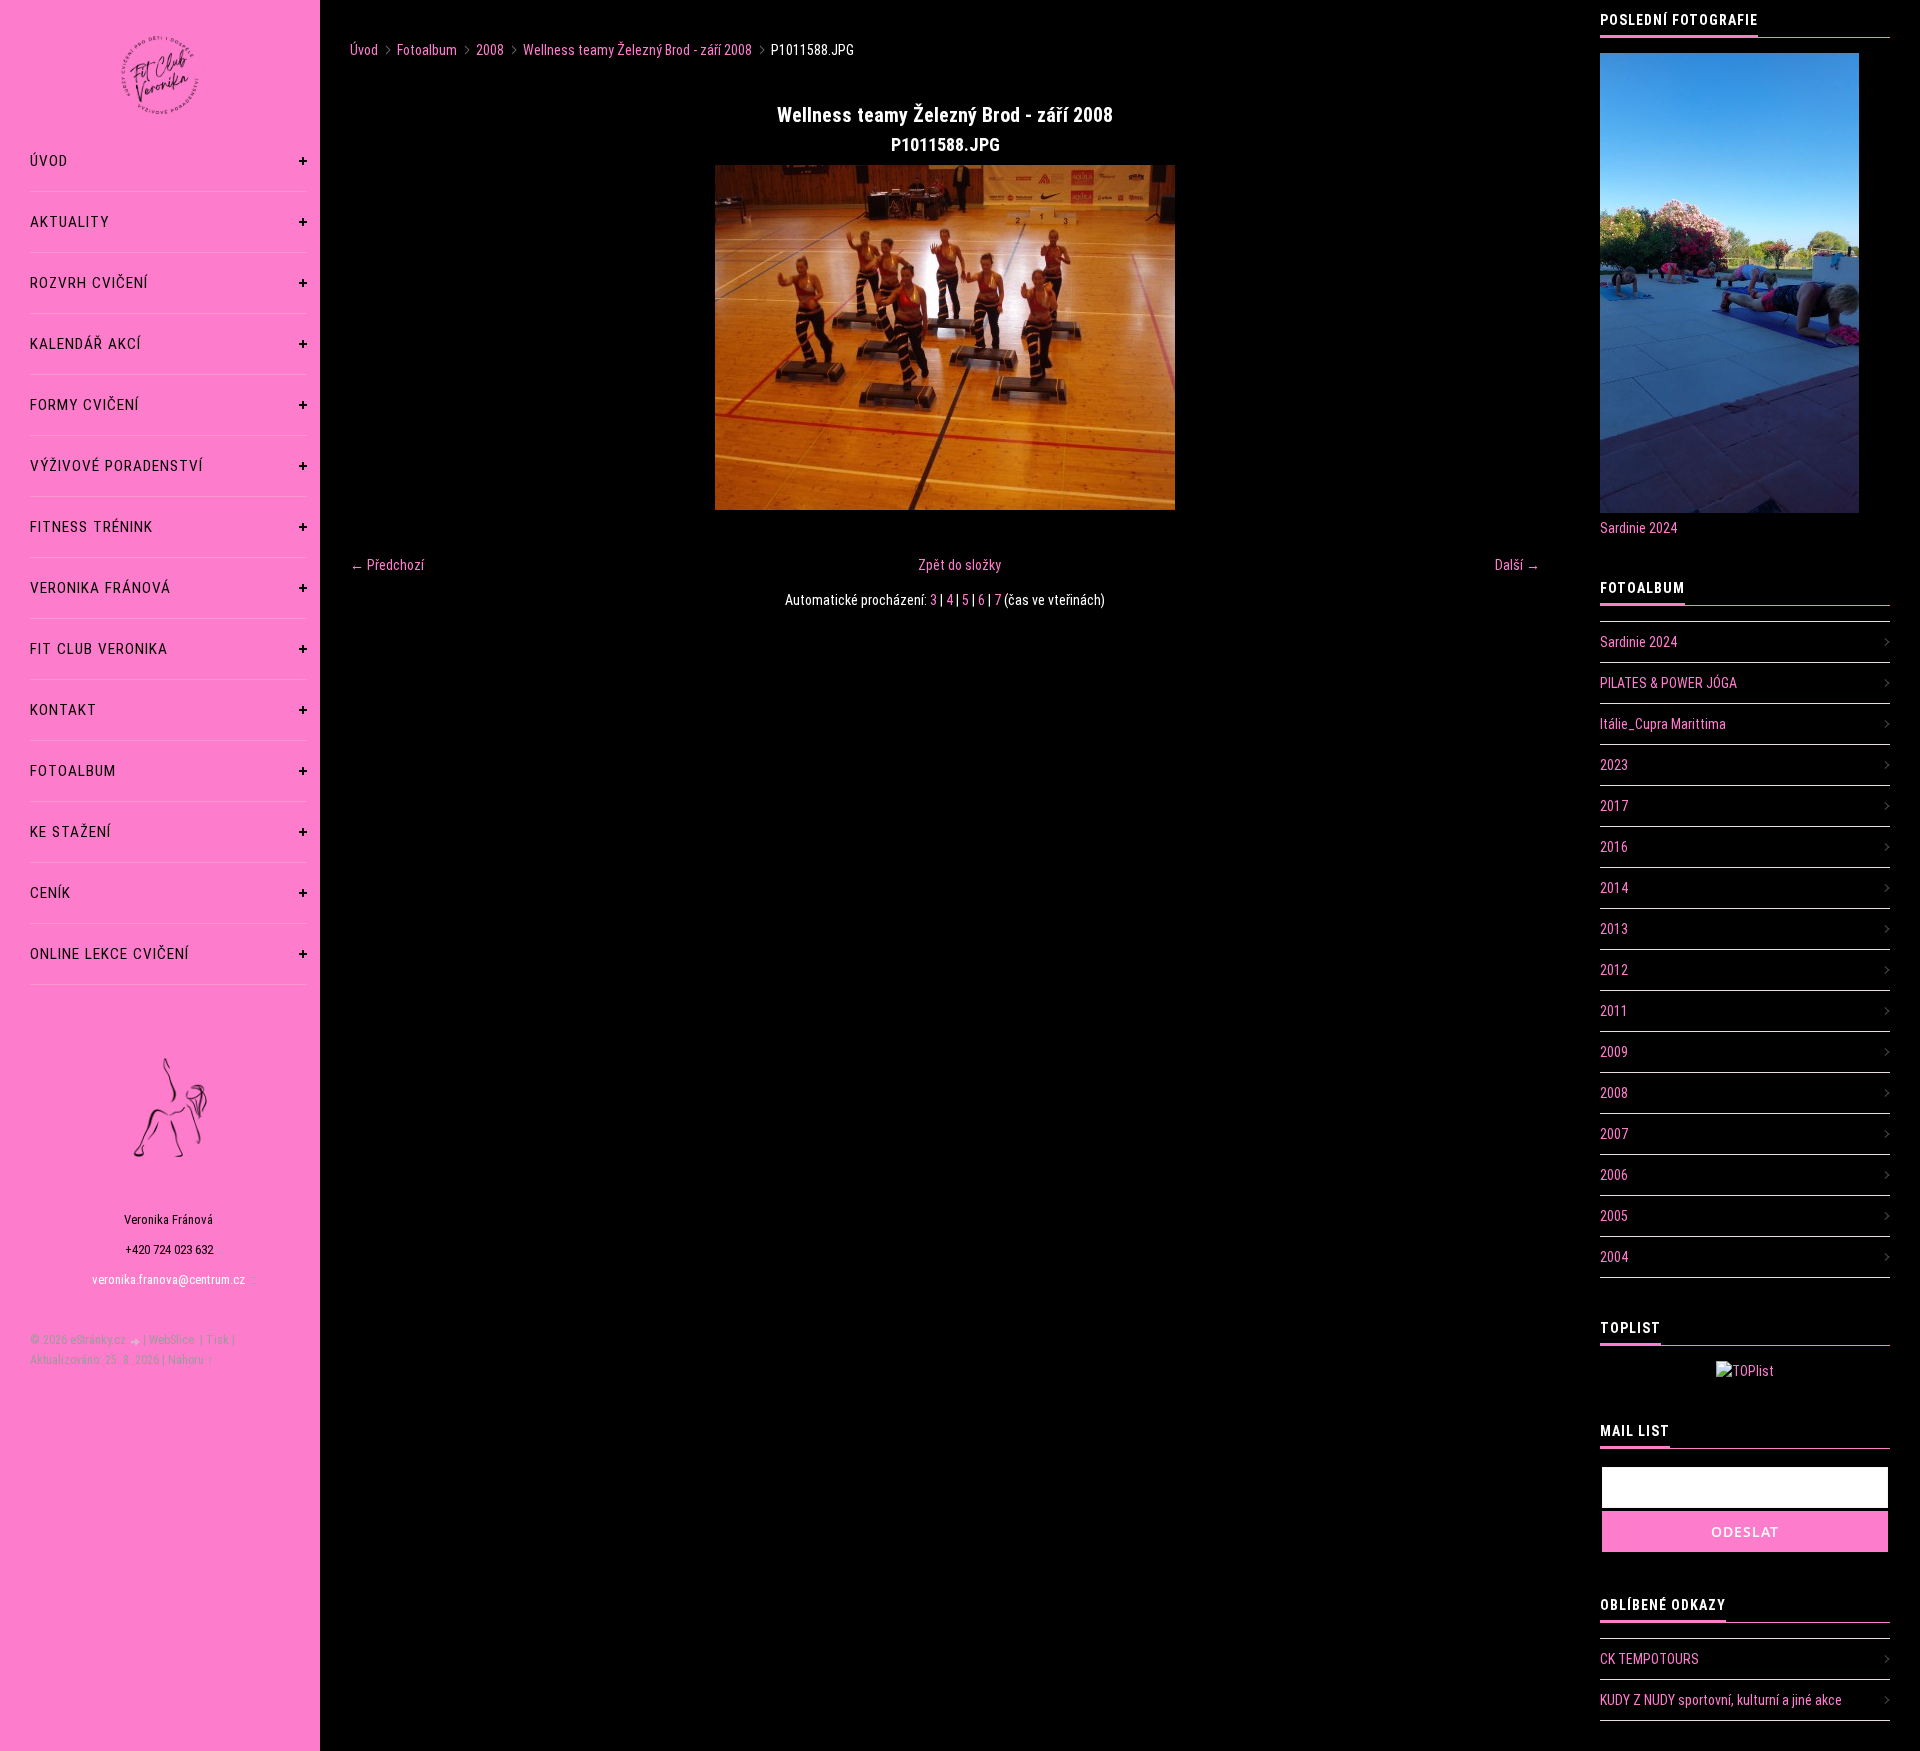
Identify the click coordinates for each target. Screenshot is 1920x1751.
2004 (1614, 1257)
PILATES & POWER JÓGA (1668, 683)
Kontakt (63, 710)
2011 (1614, 1011)
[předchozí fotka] (382, 337)
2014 (1614, 888)
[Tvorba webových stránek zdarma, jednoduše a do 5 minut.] (136, 1341)
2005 (1614, 1216)
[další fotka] (1507, 337)
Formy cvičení (84, 405)
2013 (1614, 929)
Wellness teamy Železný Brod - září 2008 (637, 50)
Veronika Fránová (100, 588)
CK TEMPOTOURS (1649, 1659)
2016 (1614, 847)
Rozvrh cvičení (89, 283)
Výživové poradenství (116, 466)
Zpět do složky (959, 565)
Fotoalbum (73, 771)
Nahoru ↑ (190, 1360)
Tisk (217, 1340)
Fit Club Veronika (99, 649)
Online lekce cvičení (109, 954)
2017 (1614, 806)
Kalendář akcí (85, 344)
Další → (1517, 565)
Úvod (49, 161)
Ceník (50, 893)
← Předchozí (387, 565)
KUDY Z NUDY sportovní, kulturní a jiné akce (1721, 1700)
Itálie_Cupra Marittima (1663, 724)
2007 (1614, 1134)
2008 (490, 50)
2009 (1614, 1052)
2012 (1614, 970)
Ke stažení (70, 832)
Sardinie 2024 (1638, 528)
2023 (1614, 765)
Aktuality (69, 222)
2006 (1614, 1175)
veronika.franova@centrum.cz (168, 1279)
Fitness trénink (91, 527)
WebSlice (171, 1340)
